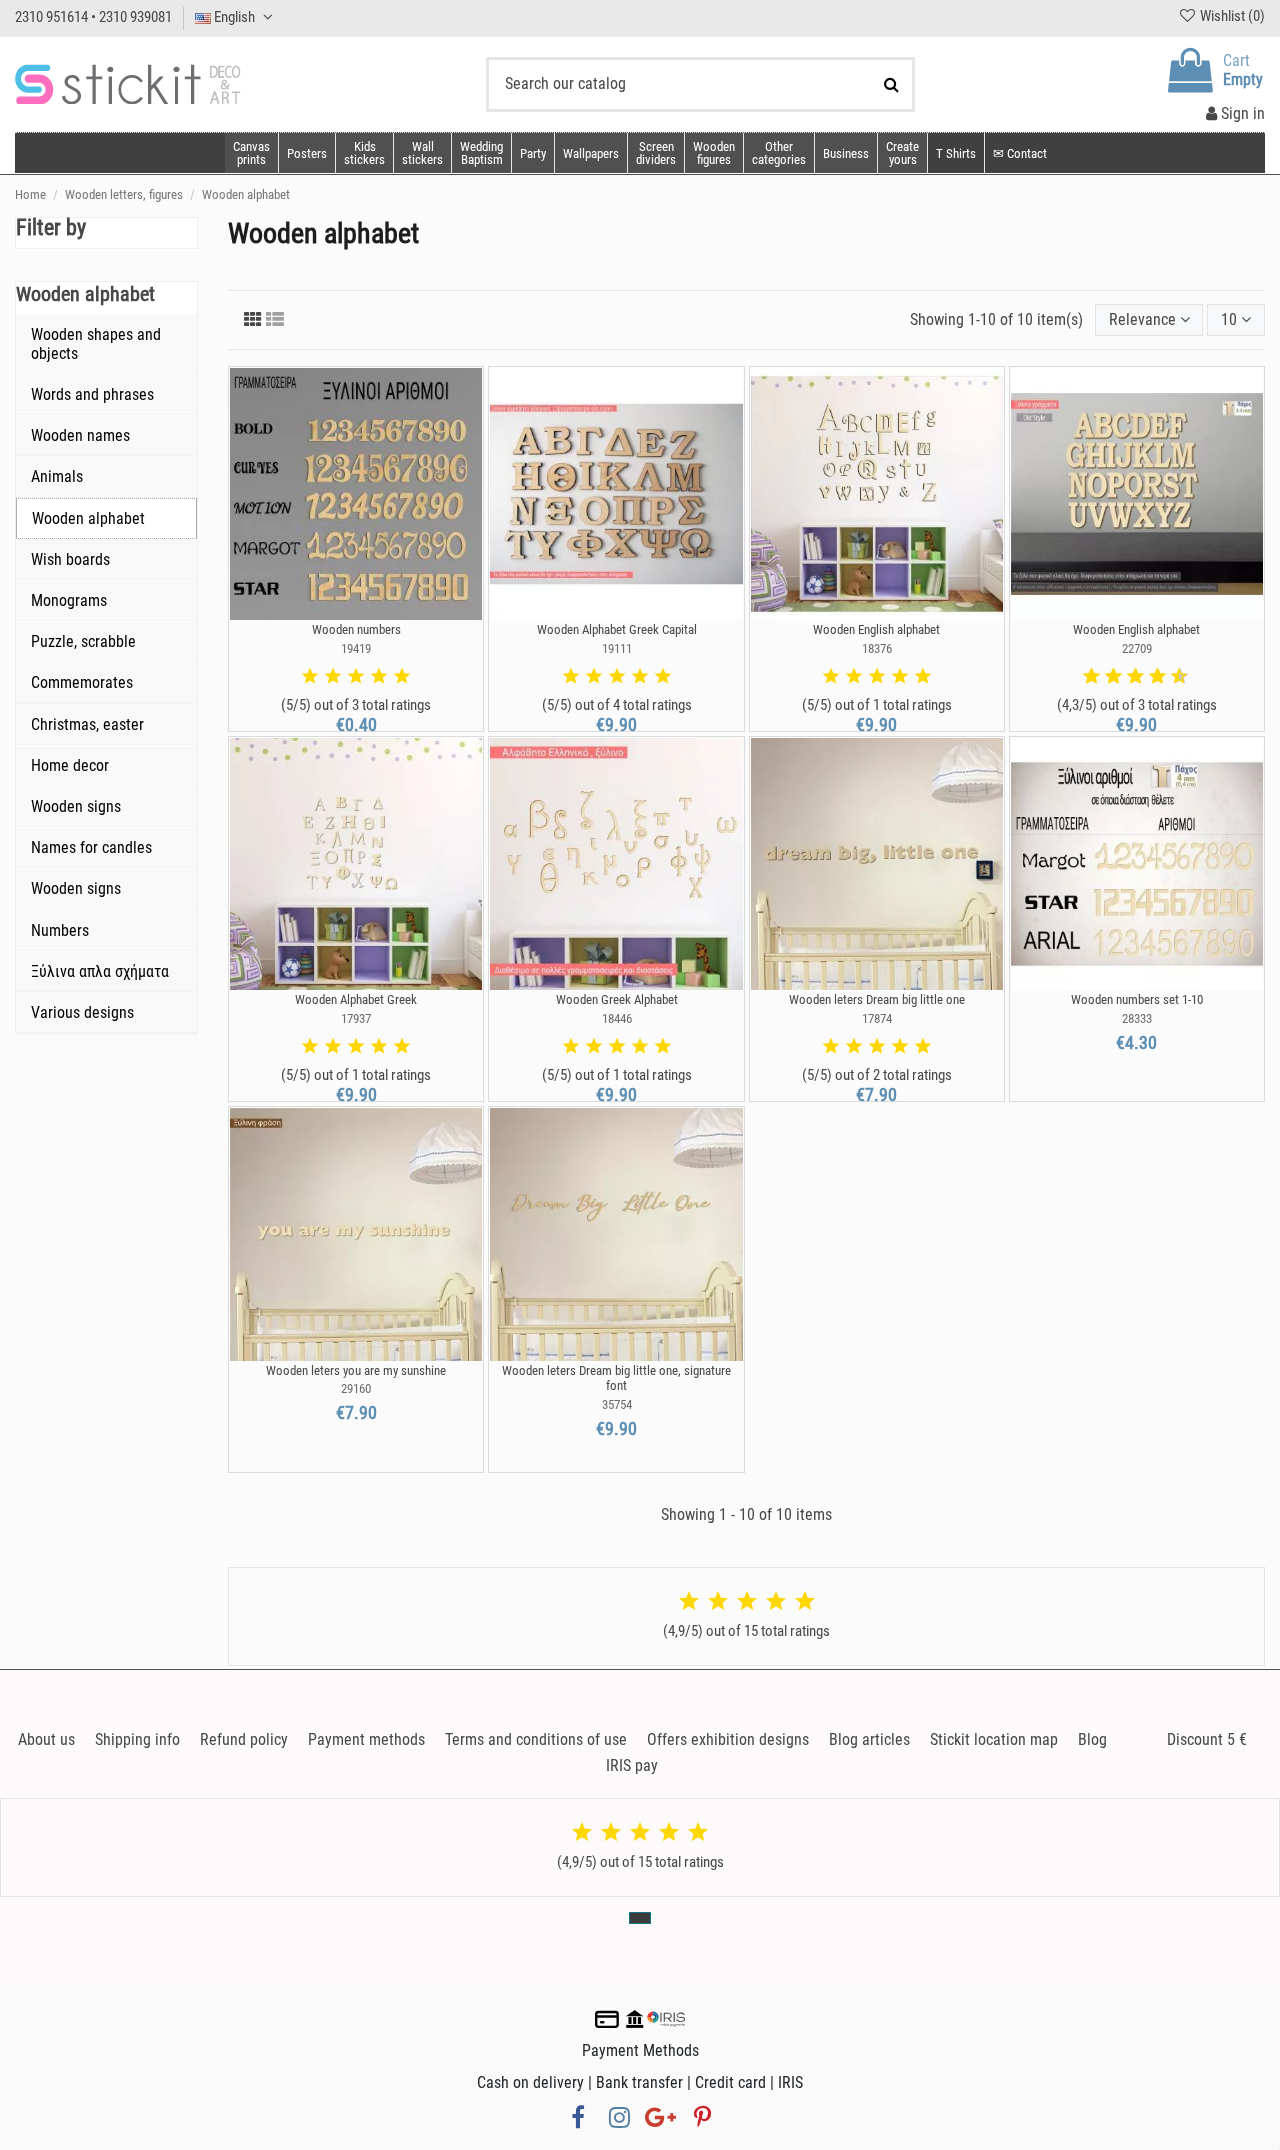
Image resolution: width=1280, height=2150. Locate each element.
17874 (877, 1018)
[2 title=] (333, 677)
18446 (617, 1018)
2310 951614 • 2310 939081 (93, 17)
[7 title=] (1150, 677)
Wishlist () (1231, 16)
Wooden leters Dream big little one (877, 999)
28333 (1137, 1018)
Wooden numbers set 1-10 (1137, 999)
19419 (356, 648)
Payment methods (366, 1739)
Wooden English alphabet (876, 629)
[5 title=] (402, 677)
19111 (617, 648)
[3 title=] (356, 677)
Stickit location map (994, 1739)
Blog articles (869, 1739)
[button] (778, 153)
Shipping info (137, 1739)
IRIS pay (632, 1765)
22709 (1137, 648)
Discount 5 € (1207, 1739)
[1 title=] (310, 677)
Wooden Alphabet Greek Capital (617, 629)
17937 (356, 1018)
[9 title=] (1172, 677)
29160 (356, 1388)
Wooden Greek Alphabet (617, 999)
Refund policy (244, 1739)
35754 (617, 1404)
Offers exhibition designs (728, 1739)
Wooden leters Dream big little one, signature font (616, 1378)
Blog (1092, 1739)
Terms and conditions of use (536, 1739)
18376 (877, 648)
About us (46, 1739)
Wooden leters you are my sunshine (356, 1370)
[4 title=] (379, 677)
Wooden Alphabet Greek (356, 999)
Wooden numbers (356, 629)
